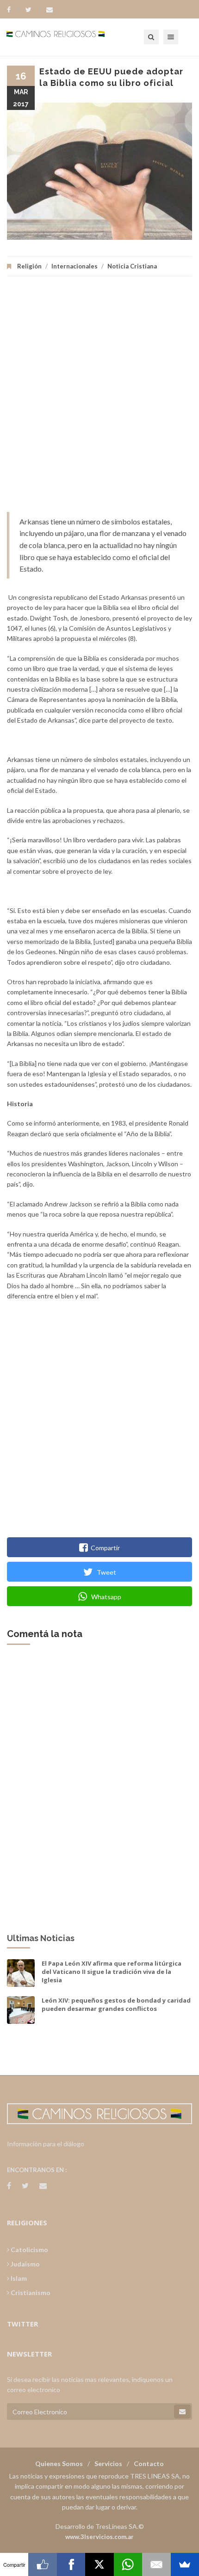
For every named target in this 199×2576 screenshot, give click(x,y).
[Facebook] (13, 10)
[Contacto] (50, 10)
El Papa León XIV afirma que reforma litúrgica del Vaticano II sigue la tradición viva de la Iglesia (112, 1972)
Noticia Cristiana (132, 266)
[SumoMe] (185, 2564)
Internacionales (75, 266)
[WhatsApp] (128, 2564)
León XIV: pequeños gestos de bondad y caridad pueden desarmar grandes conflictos (116, 2004)
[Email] (156, 2564)
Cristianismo (30, 2293)
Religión (29, 266)
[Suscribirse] (182, 2412)
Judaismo (25, 2264)
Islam (18, 2278)
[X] (99, 2564)
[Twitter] (33, 10)
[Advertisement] (99, 399)
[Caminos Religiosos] (67, 37)
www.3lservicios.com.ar (99, 2537)
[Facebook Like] (42, 2564)
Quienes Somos (59, 2463)
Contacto (149, 2463)
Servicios (108, 2463)
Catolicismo (29, 2250)
